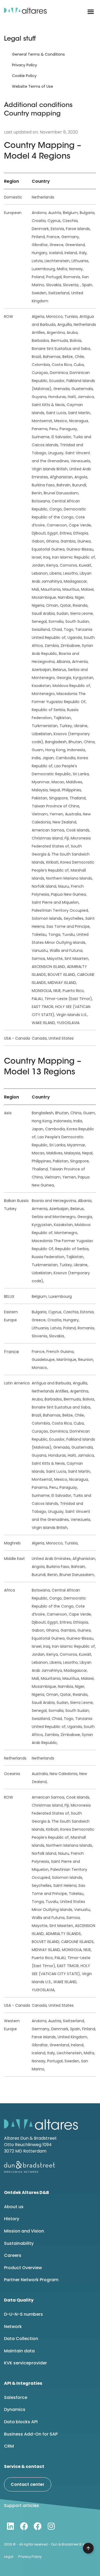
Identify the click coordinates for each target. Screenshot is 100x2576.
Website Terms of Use (33, 86)
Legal (9, 2557)
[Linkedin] (10, 2526)
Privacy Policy (25, 65)
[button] (91, 12)
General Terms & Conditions (38, 54)
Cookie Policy (24, 76)
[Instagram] (51, 2526)
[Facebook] (24, 2526)
